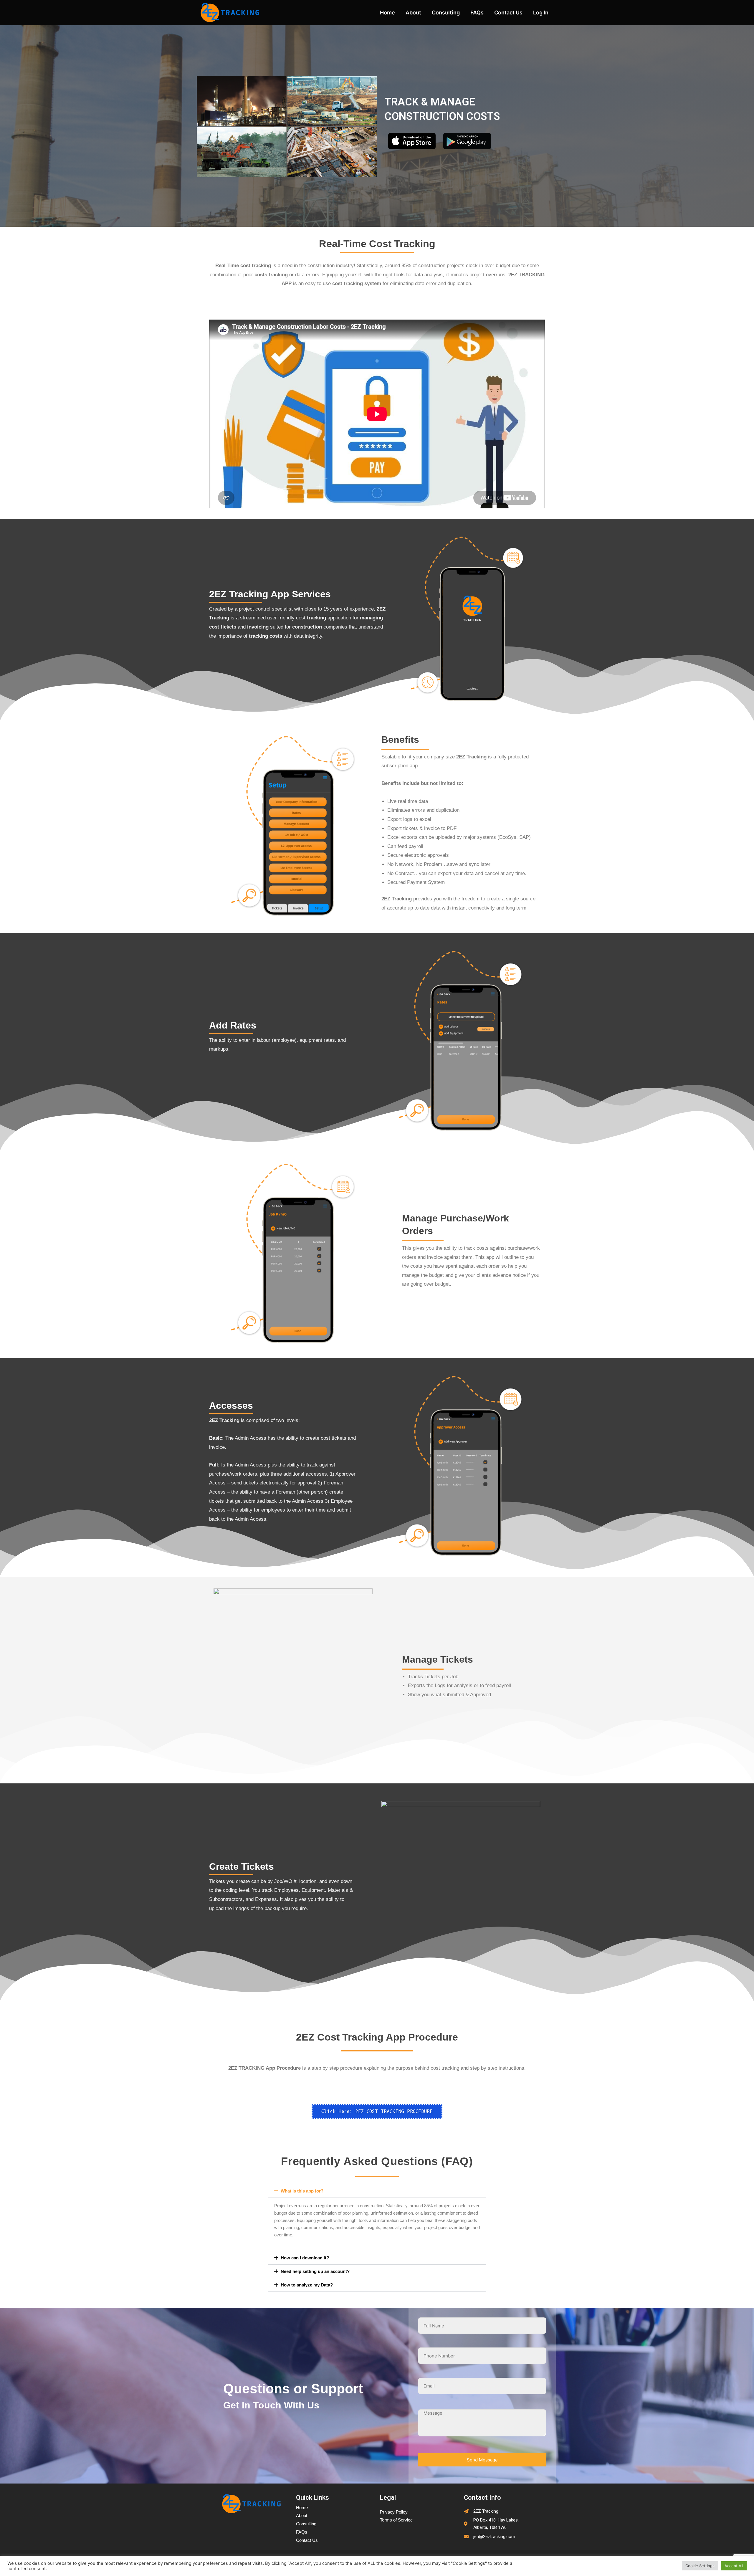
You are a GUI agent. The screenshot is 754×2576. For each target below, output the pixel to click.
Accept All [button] (734, 2566)
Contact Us (508, 13)
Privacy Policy (394, 2512)
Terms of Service (396, 2520)
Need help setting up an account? (315, 2271)
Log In (541, 13)
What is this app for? (302, 2191)
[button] (377, 2191)
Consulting (446, 13)
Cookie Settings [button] (700, 2566)
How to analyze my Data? (307, 2285)
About (413, 13)
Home (387, 13)
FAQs (477, 13)
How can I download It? (305, 2258)
